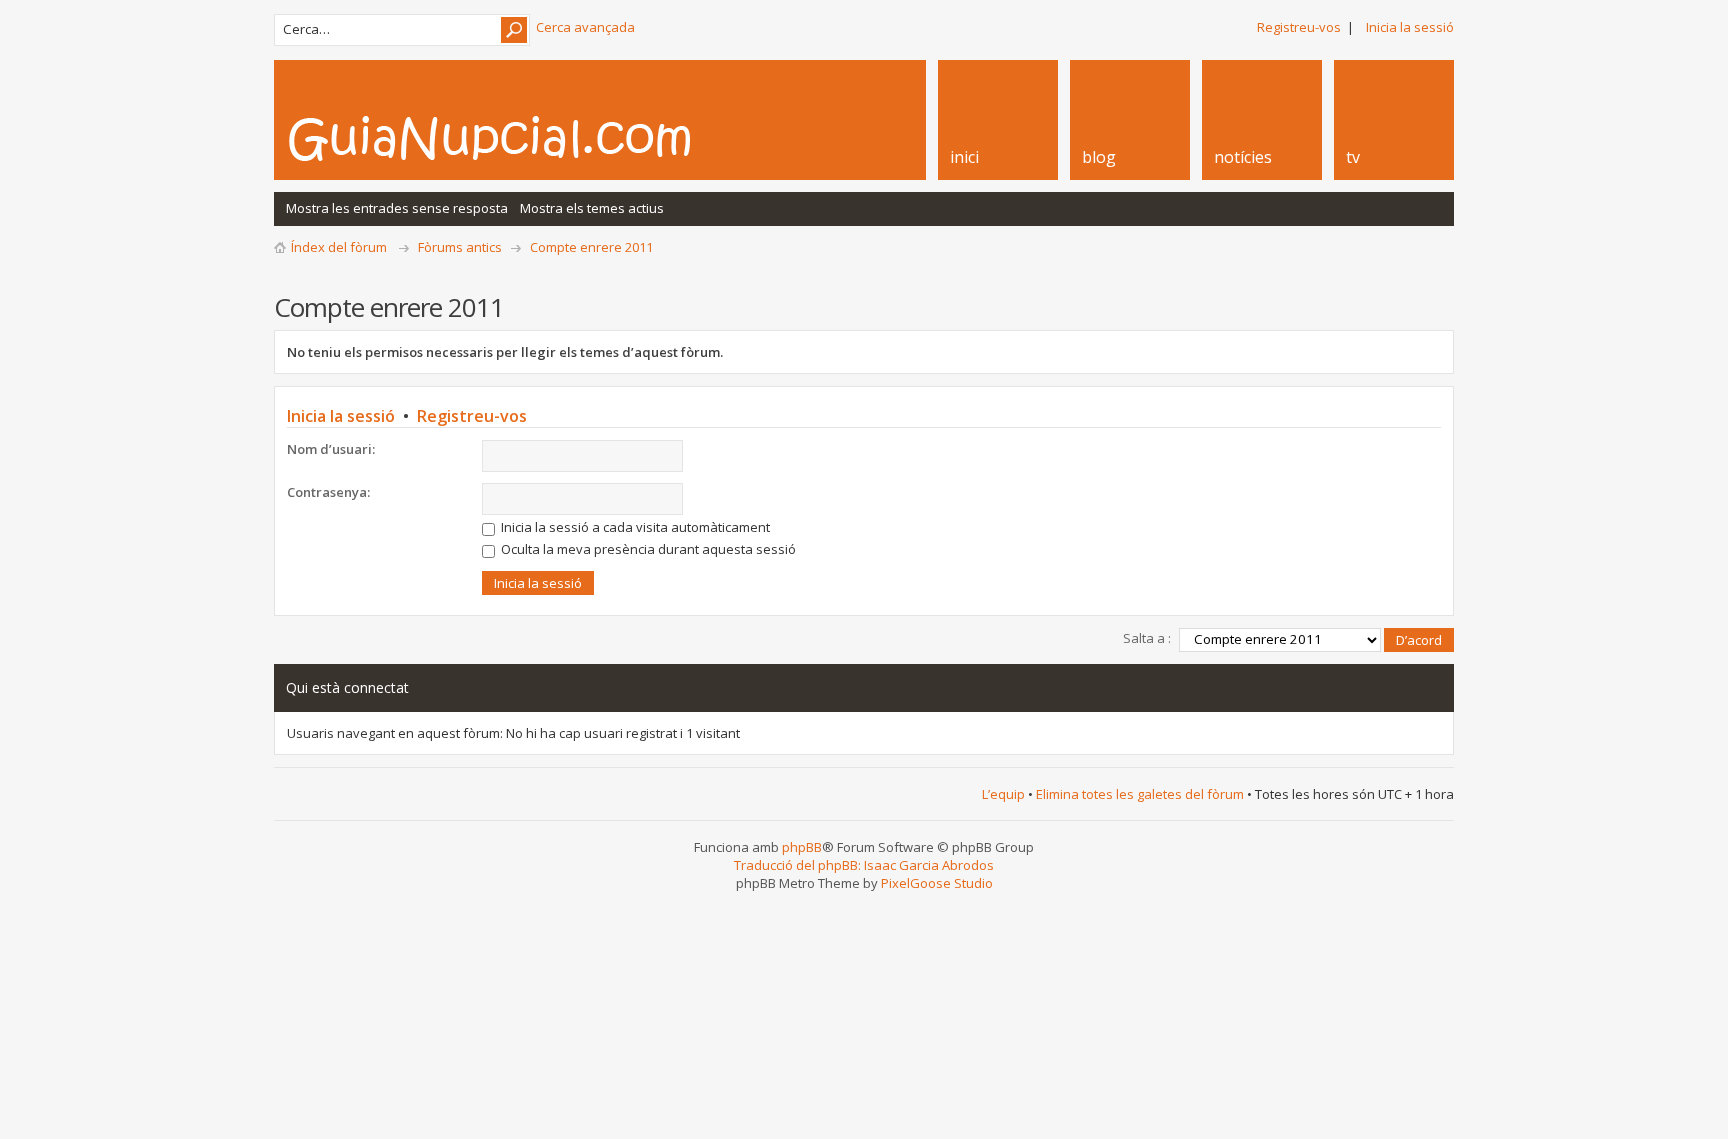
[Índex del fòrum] (511, 138)
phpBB (802, 847)
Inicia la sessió (1410, 27)
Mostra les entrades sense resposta (397, 208)
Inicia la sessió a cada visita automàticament (634, 527)
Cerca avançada (585, 27)
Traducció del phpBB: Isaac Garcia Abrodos (864, 865)
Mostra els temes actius (592, 208)
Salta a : (1147, 638)
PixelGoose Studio (937, 883)
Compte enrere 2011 (591, 247)
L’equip (1003, 794)
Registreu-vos (1299, 27)
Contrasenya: (328, 492)
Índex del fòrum (339, 247)
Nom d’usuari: (331, 449)
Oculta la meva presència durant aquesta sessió (647, 549)
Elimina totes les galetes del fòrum (1140, 794)
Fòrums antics (460, 247)
